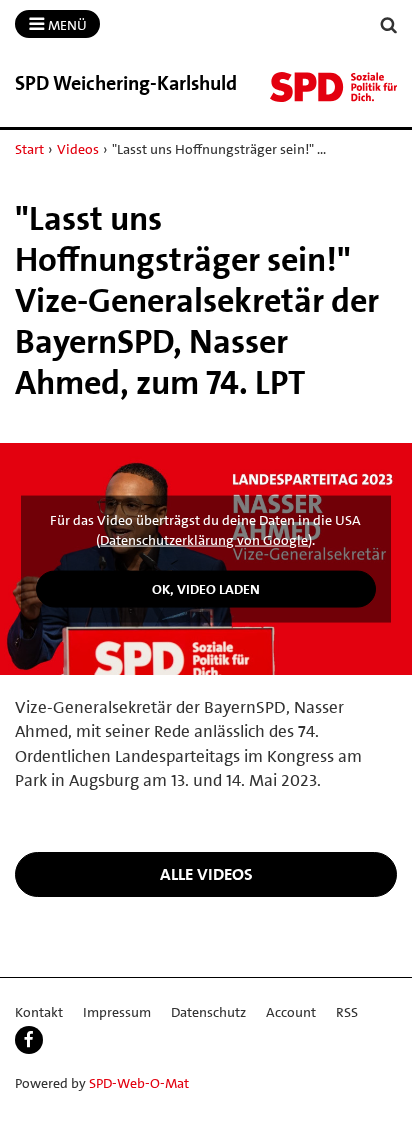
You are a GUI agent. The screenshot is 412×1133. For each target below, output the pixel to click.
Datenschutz (208, 1012)
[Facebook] (29, 1040)
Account (291, 1012)
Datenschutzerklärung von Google (204, 540)
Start (29, 149)
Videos (78, 149)
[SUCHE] (389, 25)
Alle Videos (206, 874)
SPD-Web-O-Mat (139, 1083)
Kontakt (39, 1012)
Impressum (117, 1012)
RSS (347, 1012)
